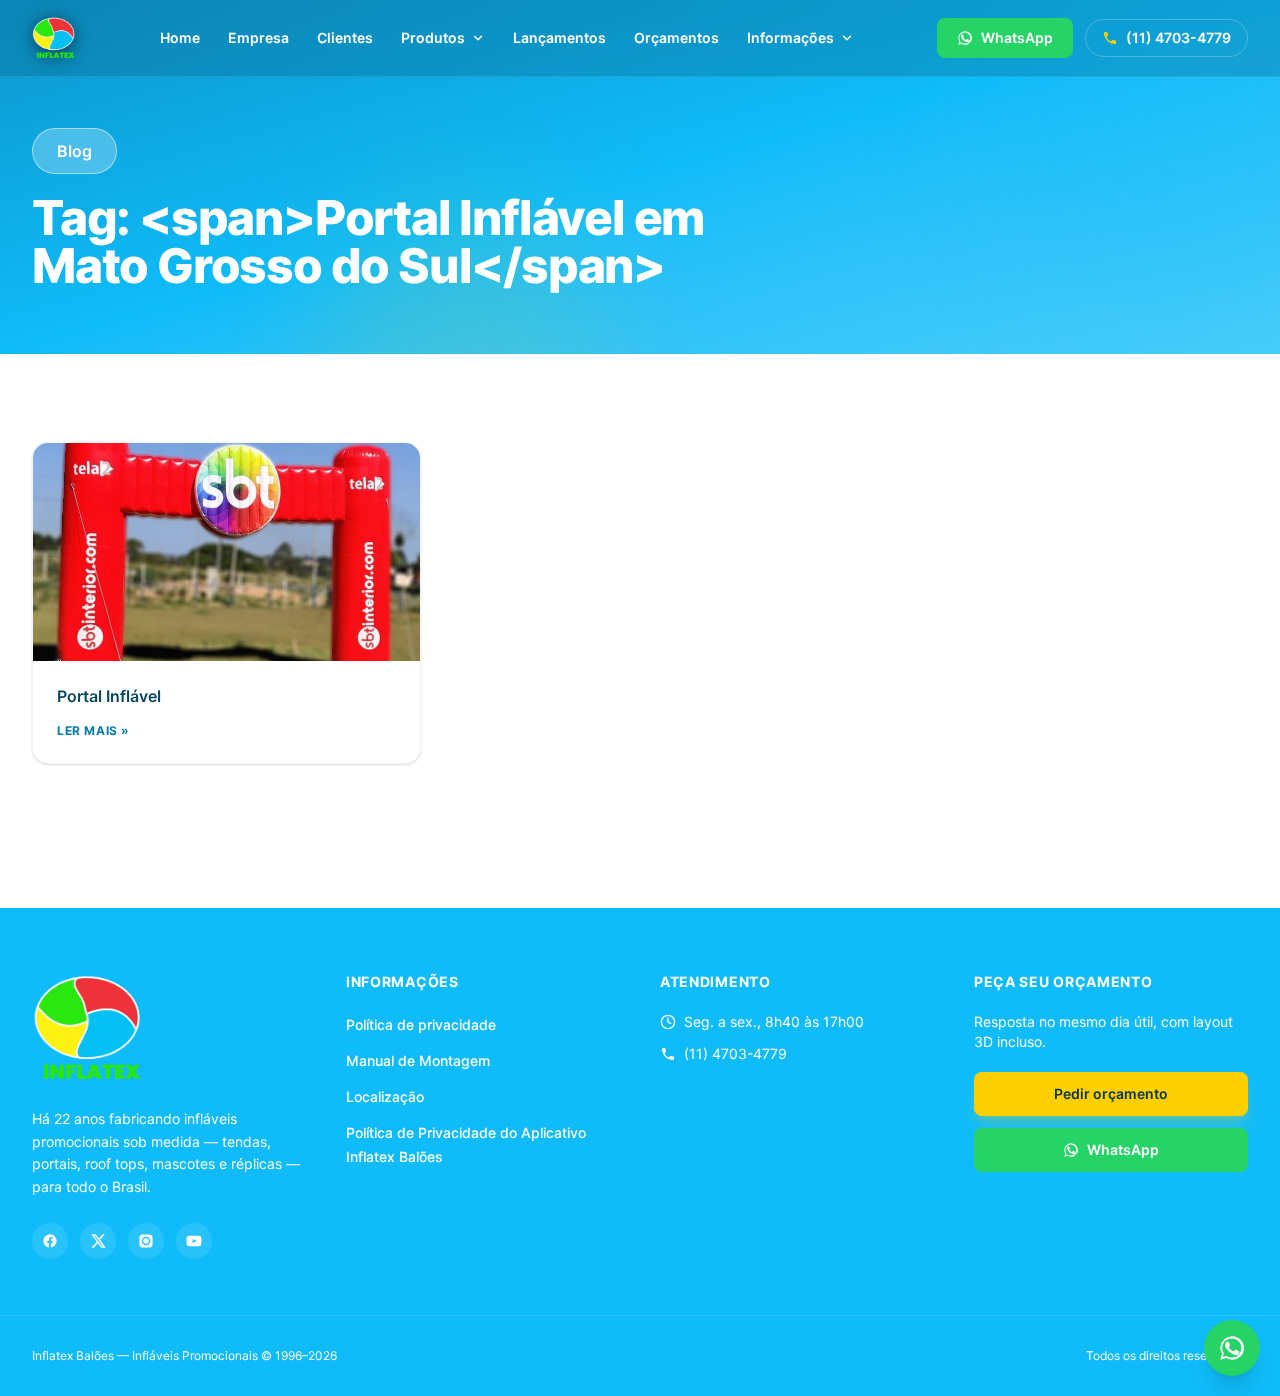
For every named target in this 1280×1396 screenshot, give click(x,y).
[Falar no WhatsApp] (1232, 1348)
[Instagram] (146, 1241)
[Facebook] (50, 1241)
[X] (98, 1241)
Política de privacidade (421, 1024)
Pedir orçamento (1111, 1093)
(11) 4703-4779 (1178, 37)
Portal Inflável (109, 696)
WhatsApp (1017, 37)
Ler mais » (93, 730)
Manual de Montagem (418, 1060)
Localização (385, 1096)
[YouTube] (194, 1241)
